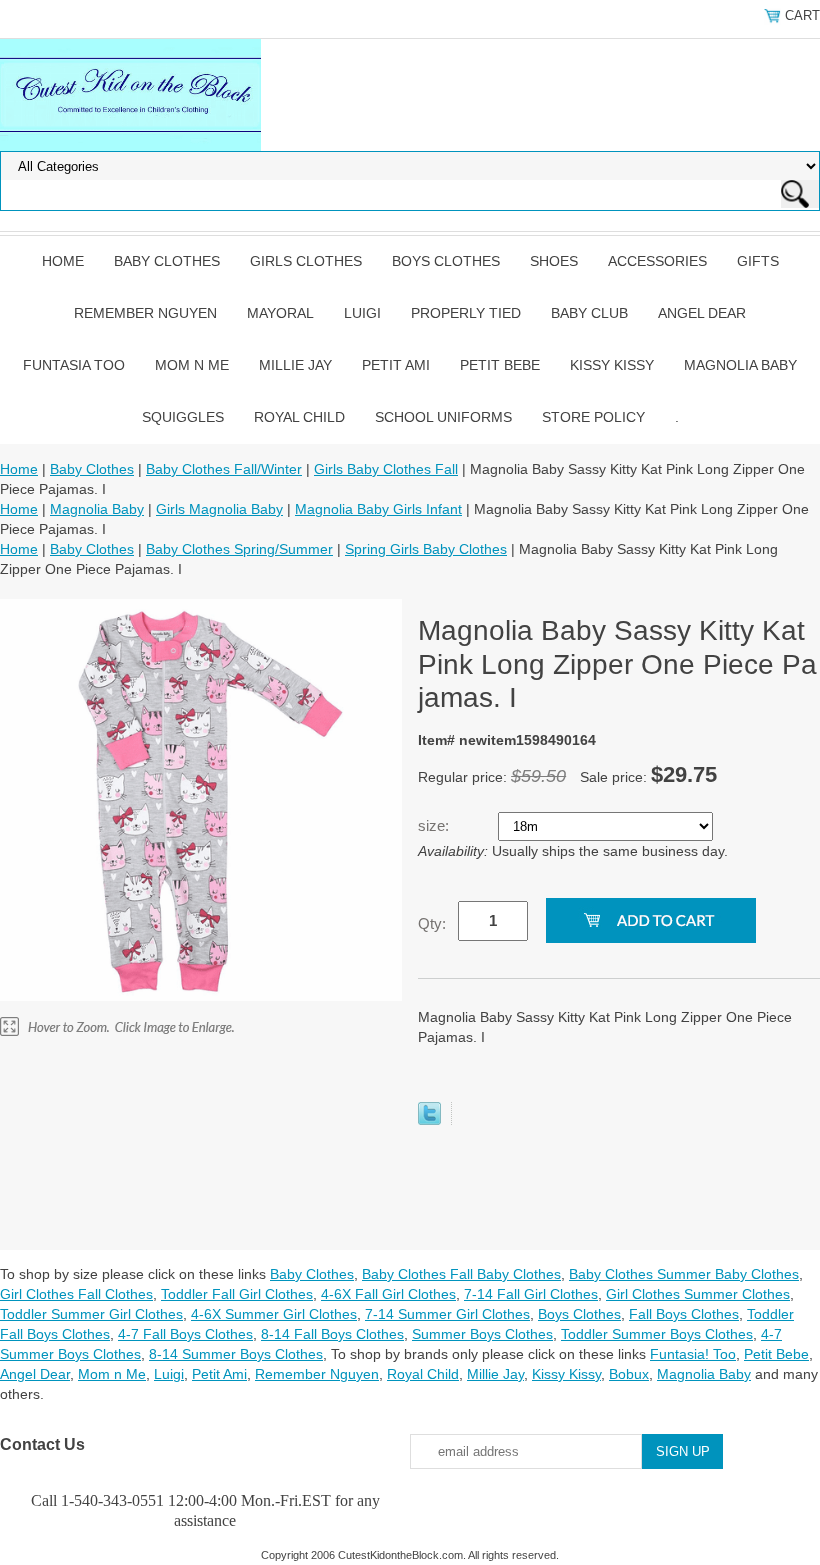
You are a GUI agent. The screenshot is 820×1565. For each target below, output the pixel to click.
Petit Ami (396, 365)
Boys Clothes (446, 261)
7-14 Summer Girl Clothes (447, 1314)
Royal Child (299, 417)
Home (63, 261)
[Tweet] (429, 1120)
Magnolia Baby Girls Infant (378, 509)
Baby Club (589, 313)
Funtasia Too (74, 365)
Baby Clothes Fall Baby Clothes (461, 1274)
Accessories (657, 261)
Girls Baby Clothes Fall (386, 469)
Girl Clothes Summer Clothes (698, 1294)
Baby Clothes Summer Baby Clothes (684, 1274)
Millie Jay (295, 365)
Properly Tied (466, 313)
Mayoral (280, 313)
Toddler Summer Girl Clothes (91, 1314)
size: (435, 825)
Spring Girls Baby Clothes (426, 549)
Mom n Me (192, 365)
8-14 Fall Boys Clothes (332, 1334)
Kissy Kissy (612, 365)
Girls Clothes (306, 261)
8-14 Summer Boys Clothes (236, 1354)
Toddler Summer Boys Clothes (657, 1334)
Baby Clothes (167, 261)
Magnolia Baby (740, 365)
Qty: (432, 923)
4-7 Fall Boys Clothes (185, 1334)
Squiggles (183, 417)
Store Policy (593, 417)
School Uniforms (443, 417)
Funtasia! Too (693, 1354)
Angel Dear (702, 313)
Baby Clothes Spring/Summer (239, 549)
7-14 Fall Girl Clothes (531, 1294)
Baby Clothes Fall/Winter (224, 469)
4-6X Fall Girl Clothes (388, 1294)
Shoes (554, 261)
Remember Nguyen (145, 313)
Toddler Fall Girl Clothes (237, 1294)
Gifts (758, 261)
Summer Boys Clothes (482, 1334)
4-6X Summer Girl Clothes (274, 1314)
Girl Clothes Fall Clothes (76, 1294)
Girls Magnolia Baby (219, 509)
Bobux (629, 1374)
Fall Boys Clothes (684, 1314)
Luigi (362, 313)
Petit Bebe (500, 365)
